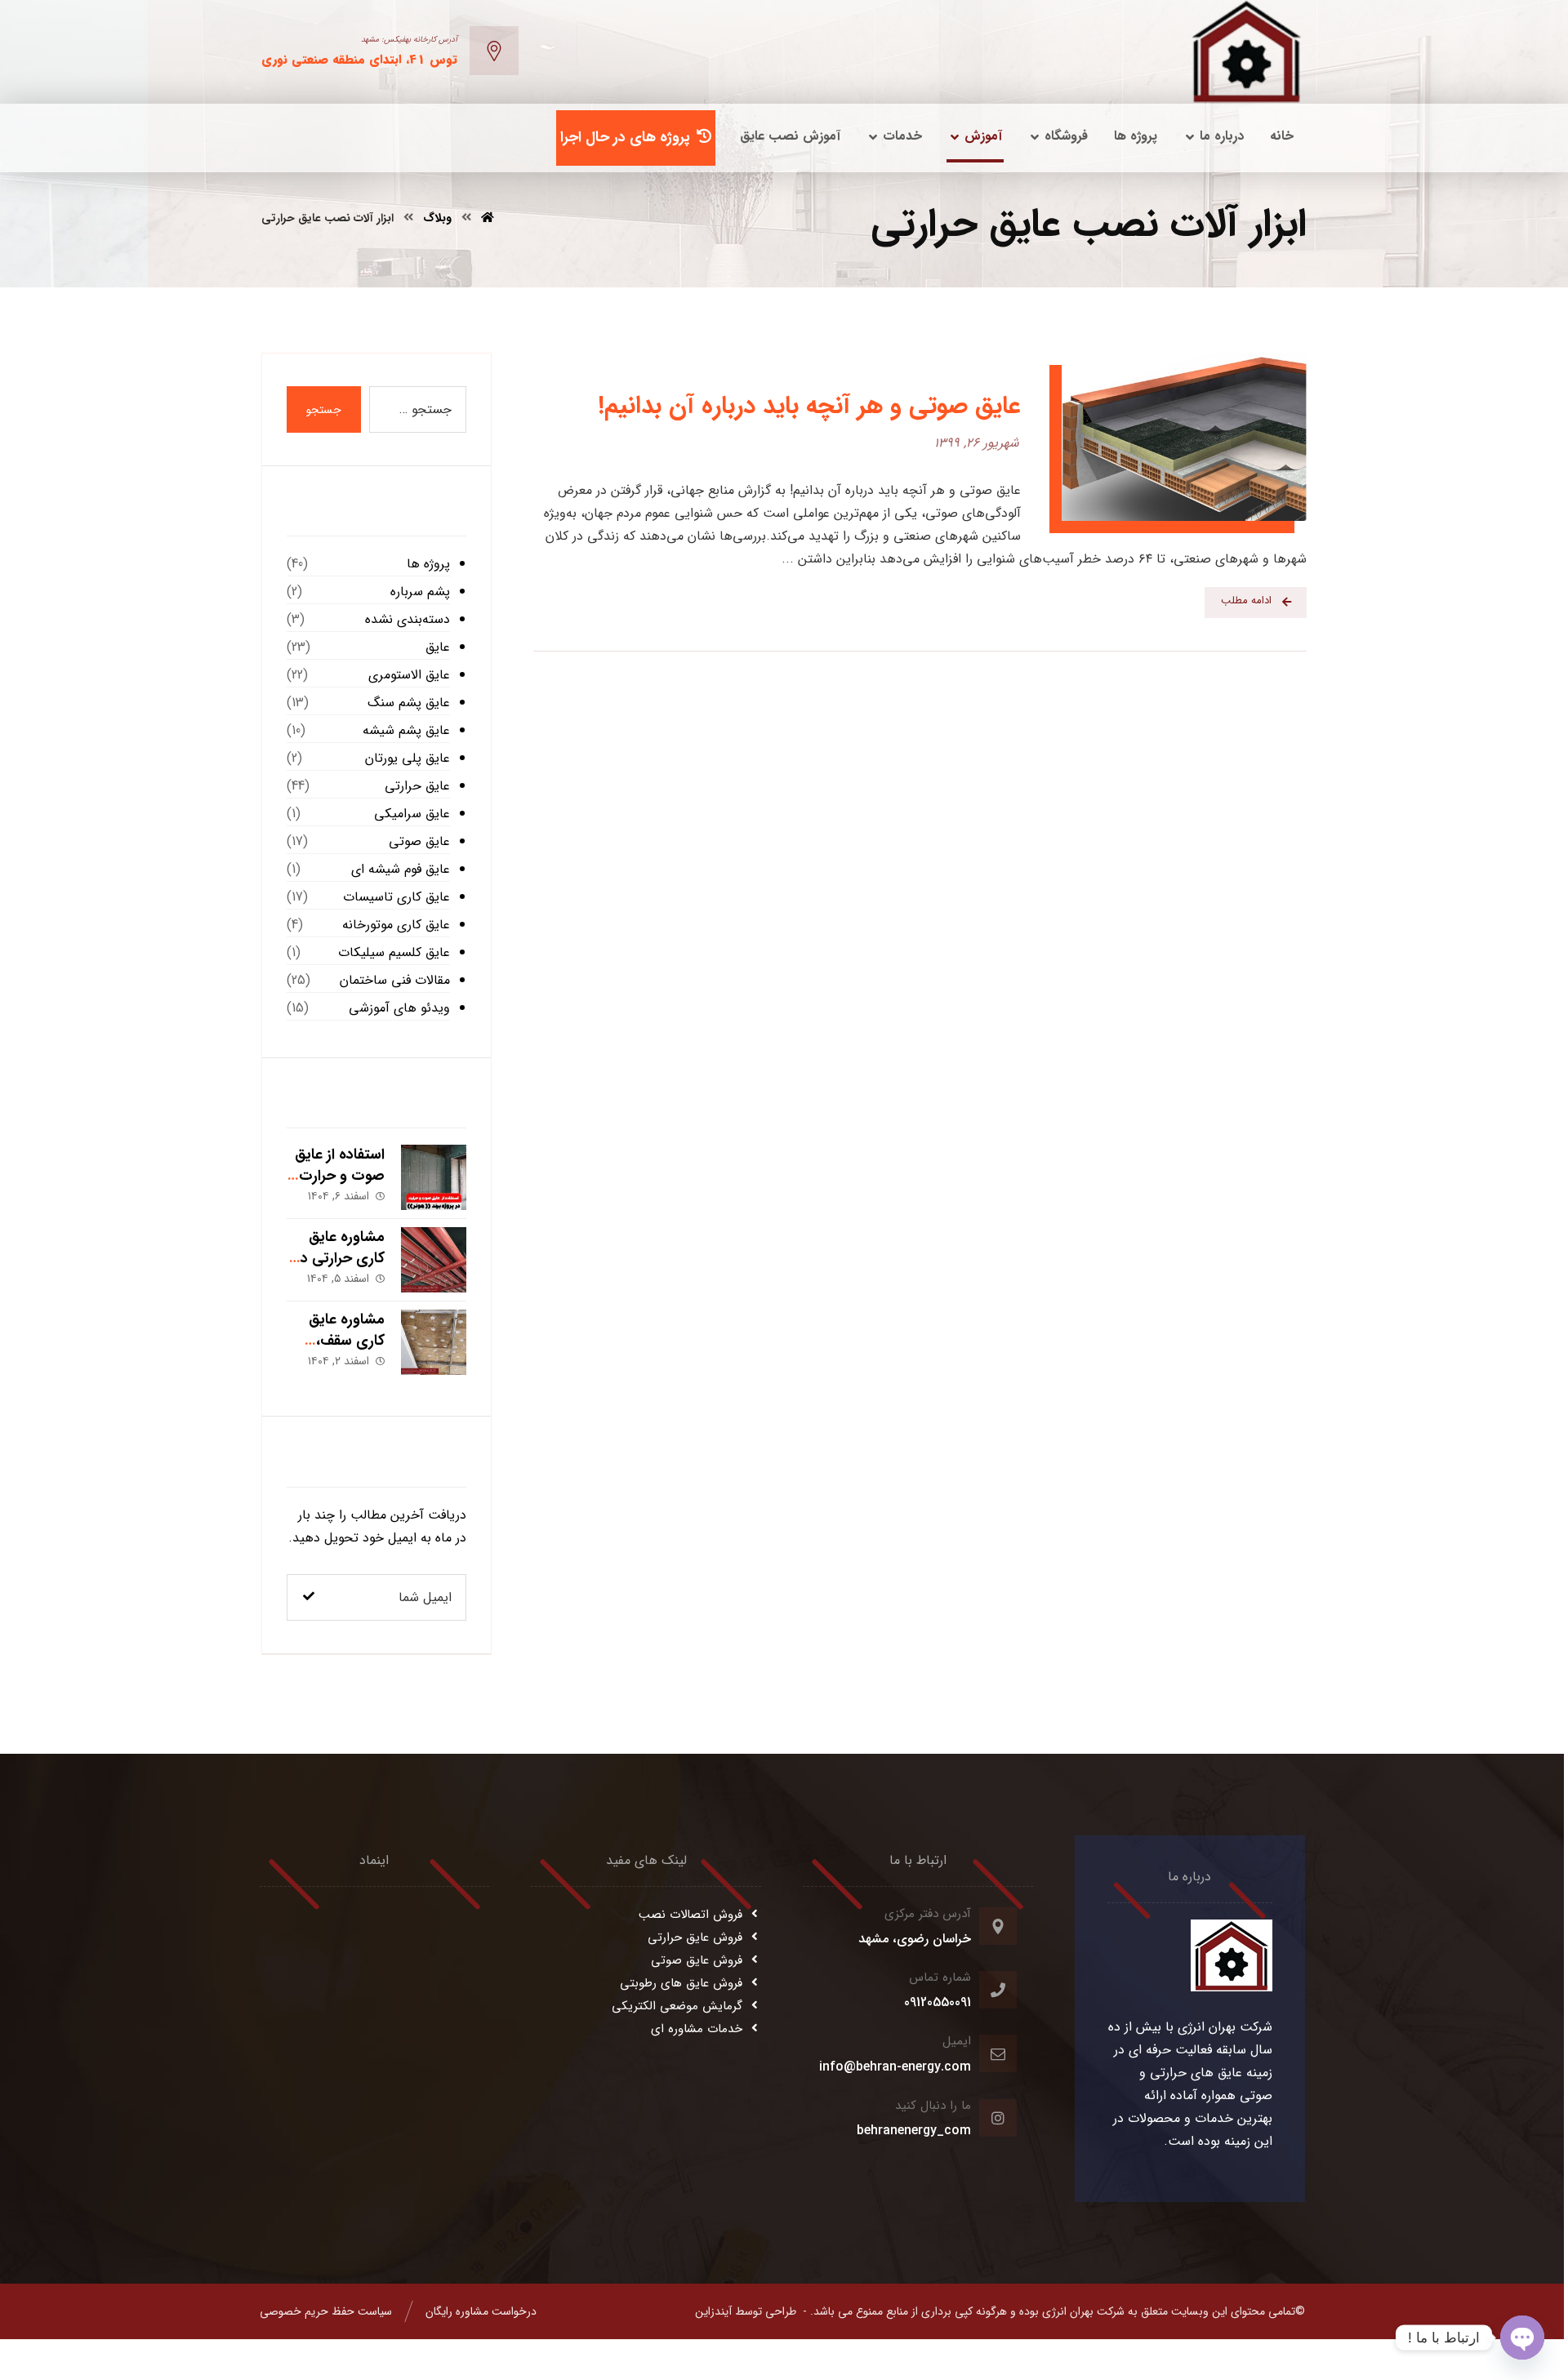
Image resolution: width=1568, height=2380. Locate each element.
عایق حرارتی (417, 786)
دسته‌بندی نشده (408, 619)
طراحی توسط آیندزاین (746, 2311)
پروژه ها (428, 564)
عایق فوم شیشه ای (401, 869)
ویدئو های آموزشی (399, 1008)
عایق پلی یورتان (408, 758)
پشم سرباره (420, 592)
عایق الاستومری (409, 675)
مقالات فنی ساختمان (395, 980)
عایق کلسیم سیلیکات (394, 952)
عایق (438, 647)
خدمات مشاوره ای (697, 2029)
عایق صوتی (419, 841)
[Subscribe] (309, 1597)
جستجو (324, 410)
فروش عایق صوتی (697, 1960)
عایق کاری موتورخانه (396, 925)
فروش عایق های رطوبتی (681, 1983)
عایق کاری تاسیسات (396, 897)
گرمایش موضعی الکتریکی (677, 2006)
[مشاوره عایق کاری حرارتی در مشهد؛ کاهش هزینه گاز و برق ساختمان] (434, 1260)
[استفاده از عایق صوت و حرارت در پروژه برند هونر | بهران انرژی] (434, 1177)
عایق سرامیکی (412, 814)
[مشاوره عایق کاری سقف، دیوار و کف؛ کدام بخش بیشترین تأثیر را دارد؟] (434, 1342)
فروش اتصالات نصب (690, 1915)
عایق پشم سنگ (409, 703)
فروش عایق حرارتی (695, 1937)
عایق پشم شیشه (406, 730)
